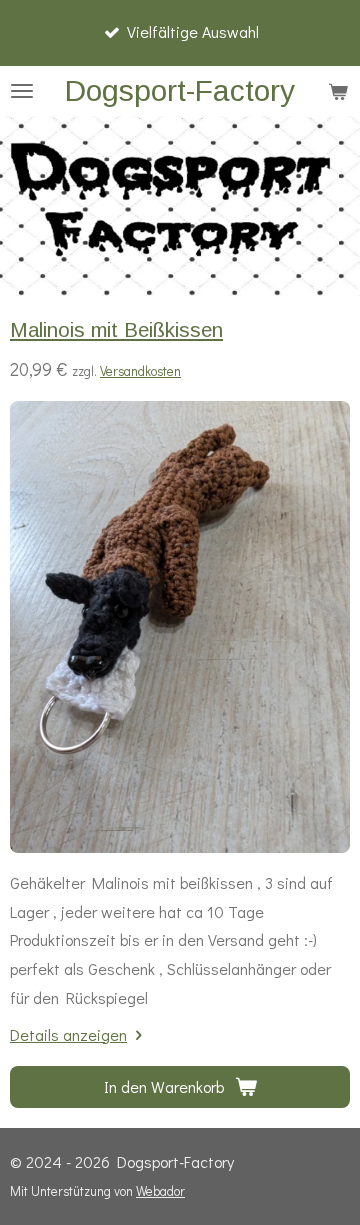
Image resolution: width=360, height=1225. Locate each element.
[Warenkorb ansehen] (338, 91)
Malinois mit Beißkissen (116, 330)
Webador (160, 1191)
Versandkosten (140, 371)
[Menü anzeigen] (22, 91)
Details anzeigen (68, 1034)
